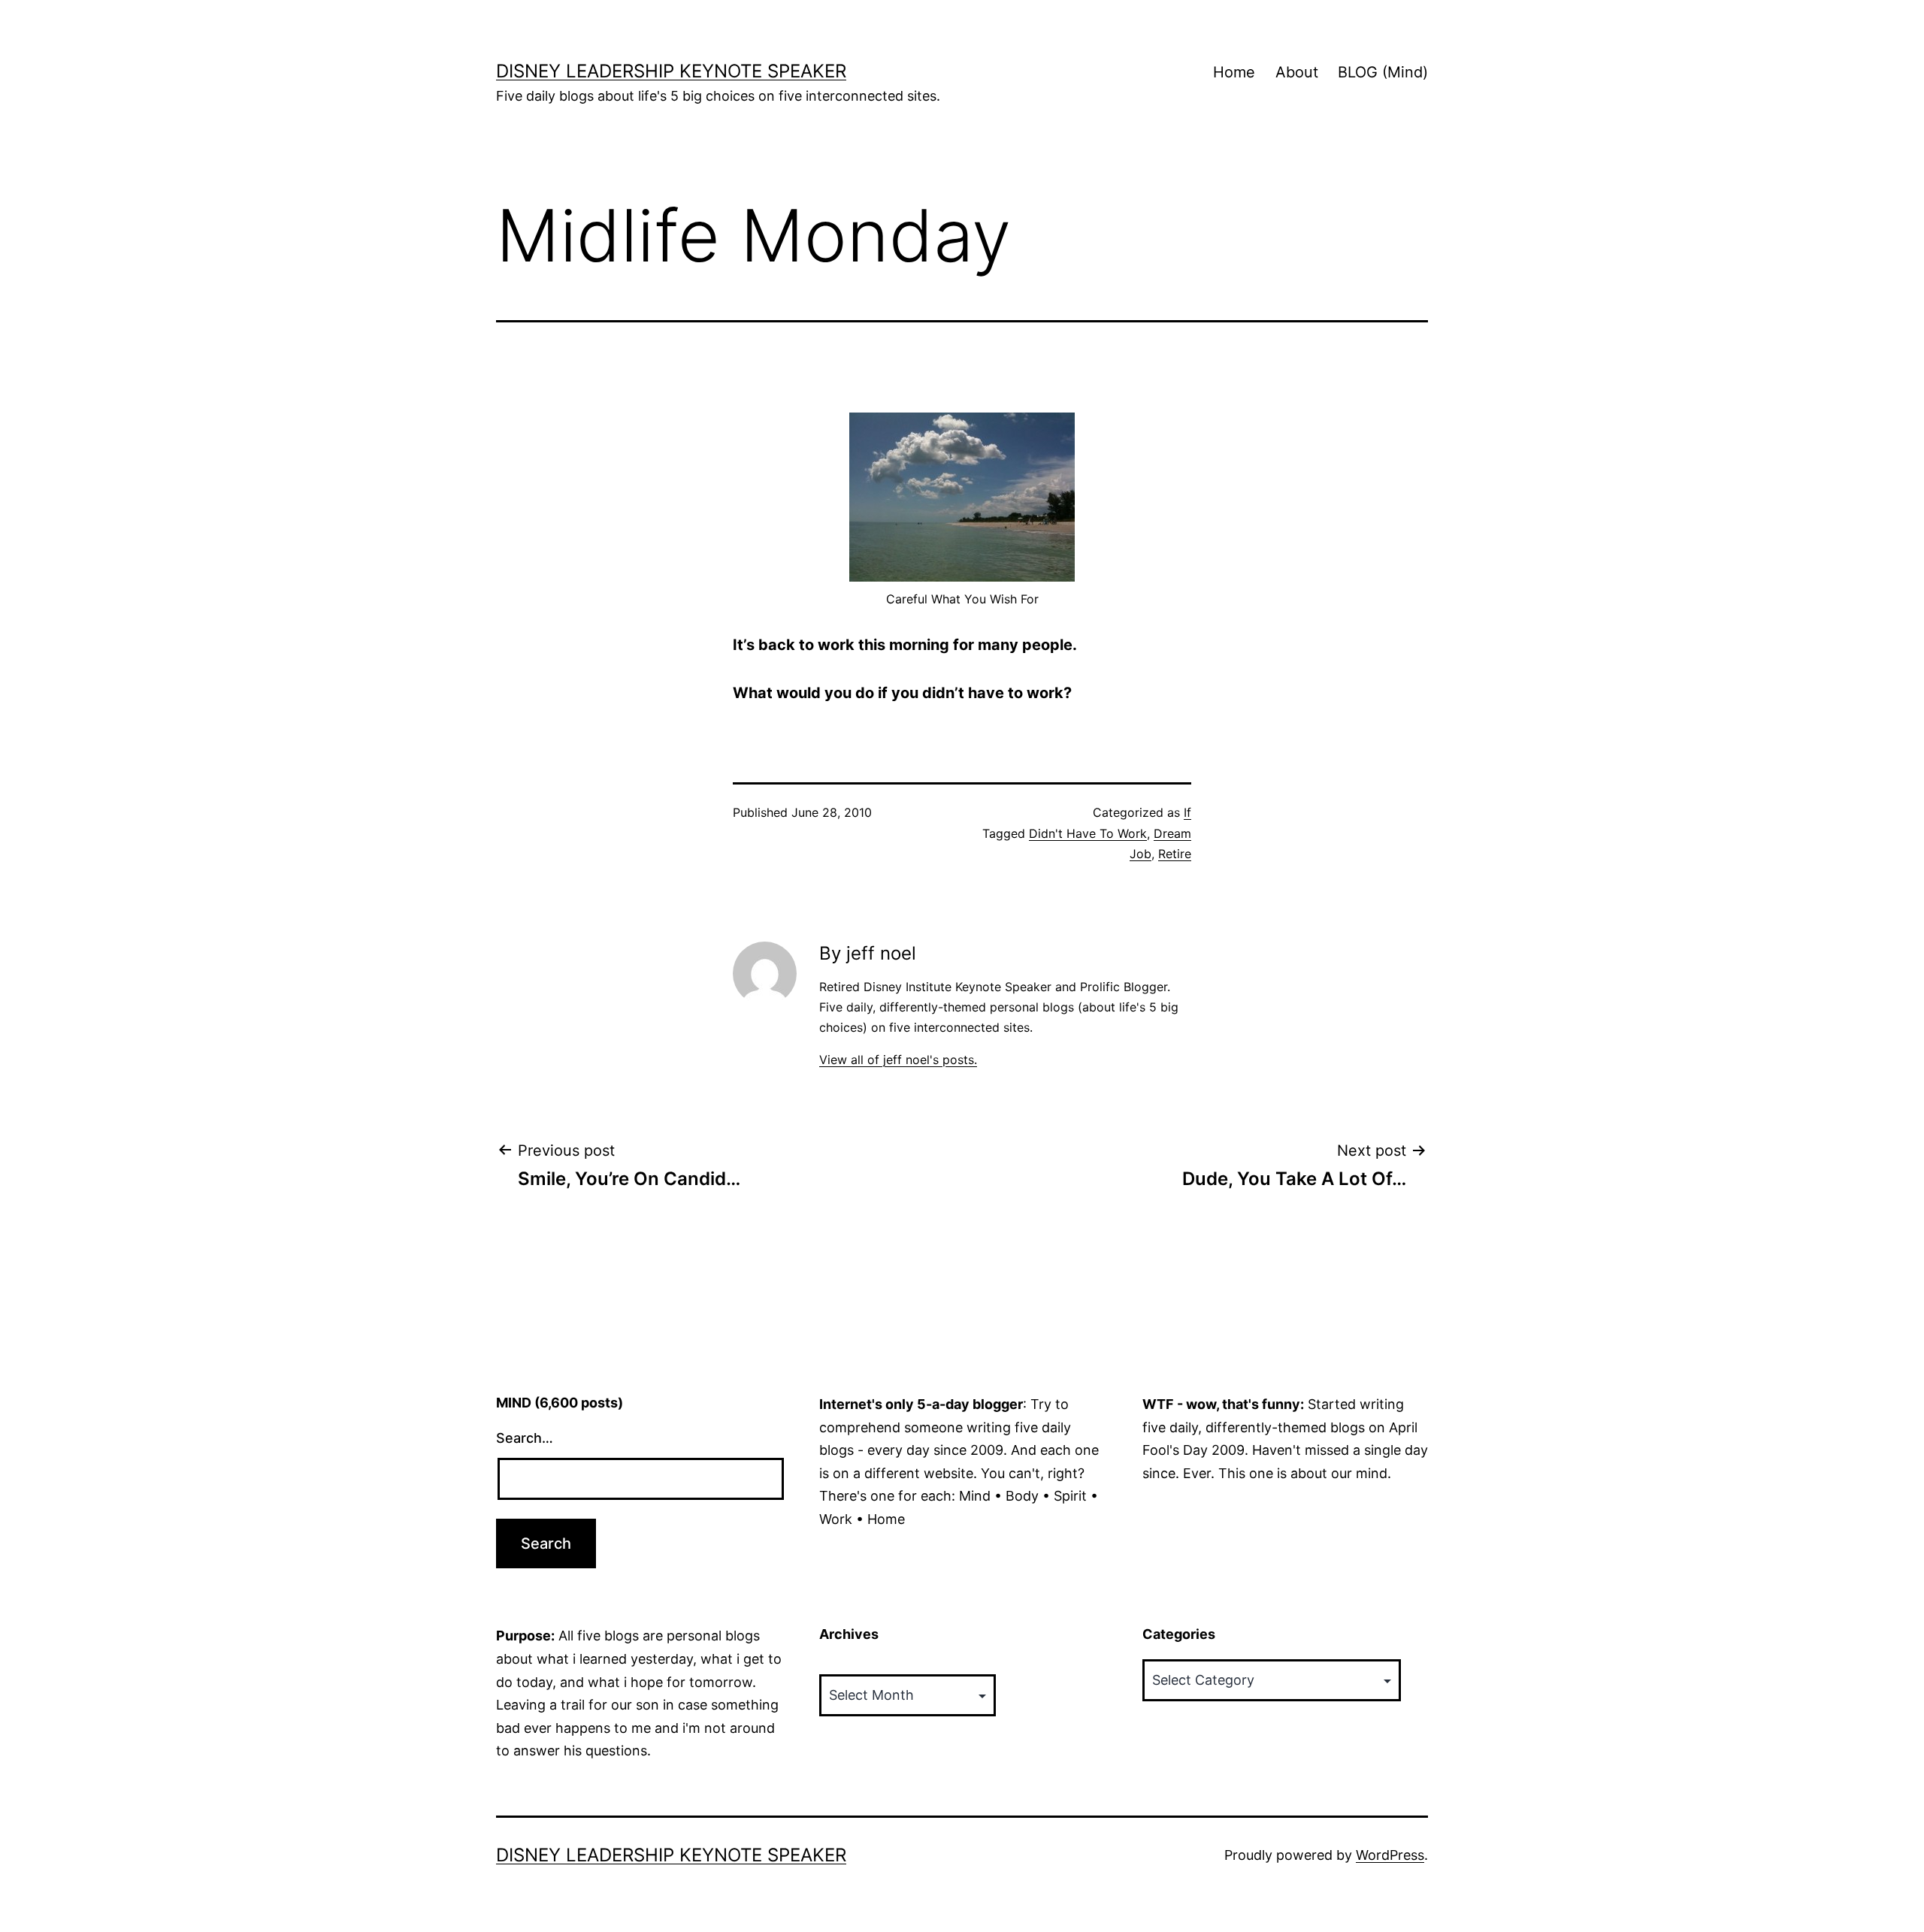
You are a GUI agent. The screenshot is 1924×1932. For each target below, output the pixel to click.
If (1187, 812)
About (1297, 72)
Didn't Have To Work (1088, 833)
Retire (1175, 854)
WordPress (1390, 1855)
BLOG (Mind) (1383, 72)
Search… (525, 1438)
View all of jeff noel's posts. (898, 1060)
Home (1234, 72)
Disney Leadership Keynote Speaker (671, 71)
